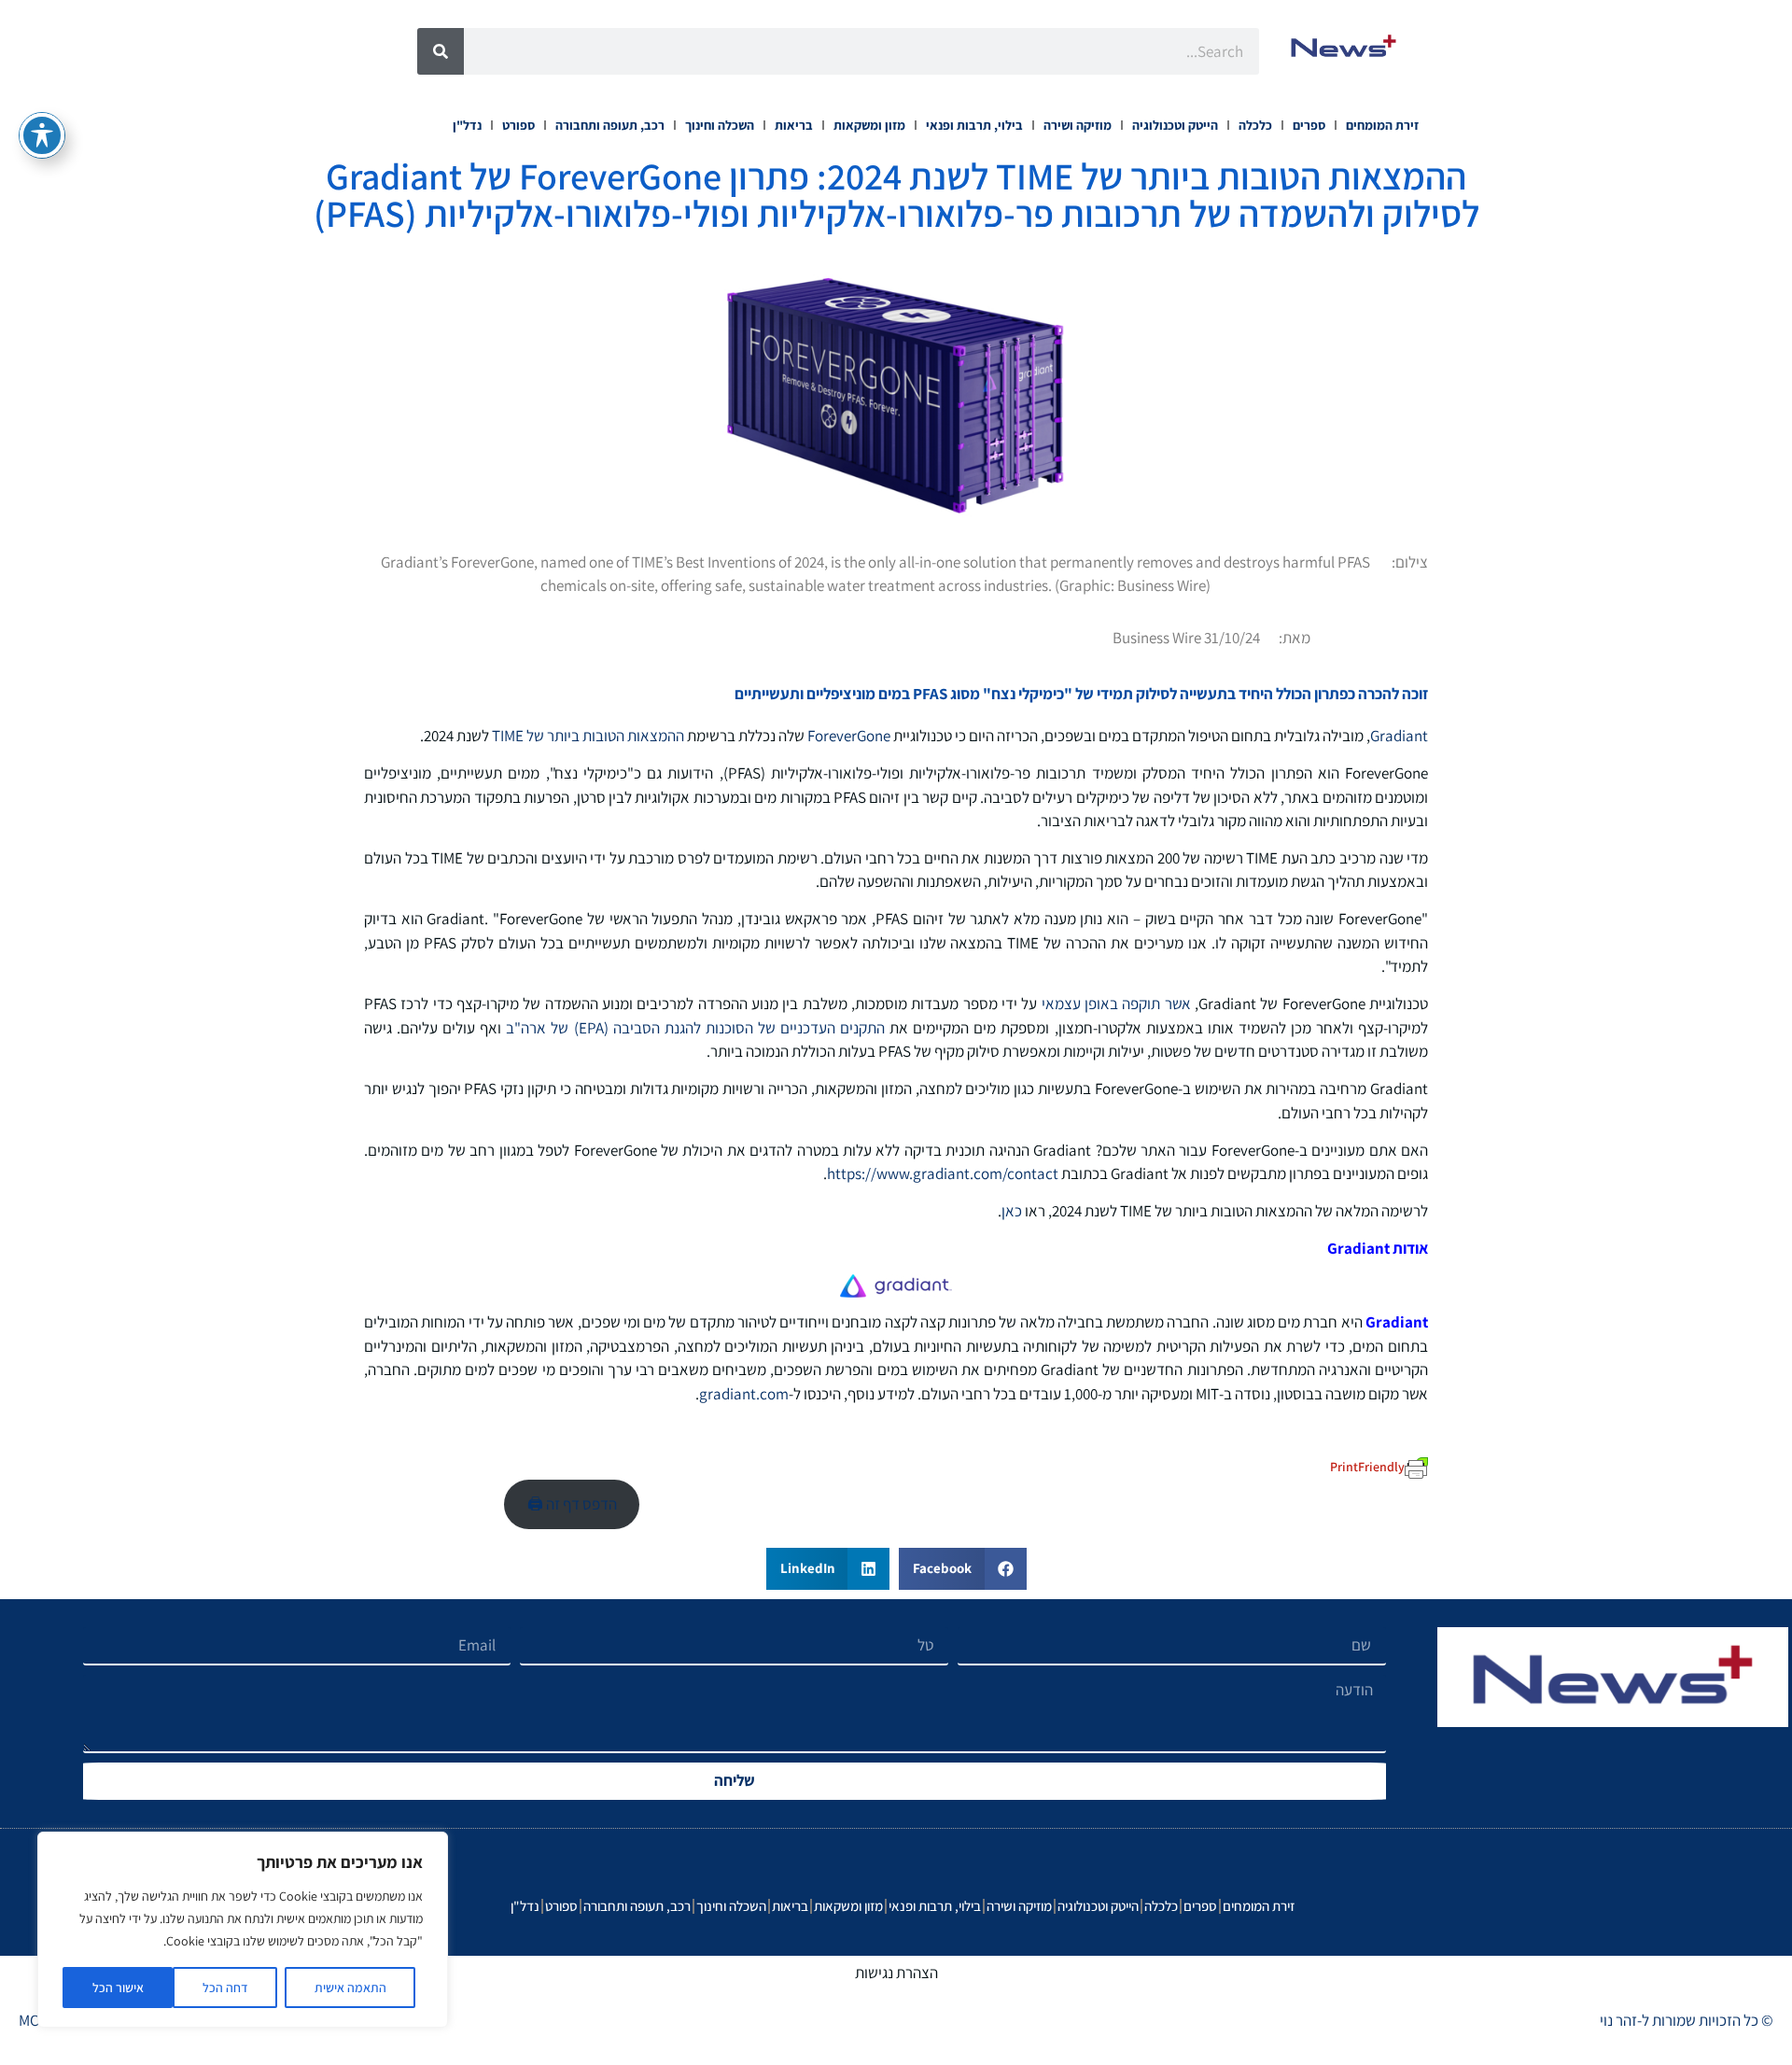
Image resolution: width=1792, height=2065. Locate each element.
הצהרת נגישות (896, 1973)
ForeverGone (849, 736)
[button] (963, 1569)
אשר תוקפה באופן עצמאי (1116, 1004)
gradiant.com (744, 1394)
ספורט (518, 125)
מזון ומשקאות (869, 125)
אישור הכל (118, 1988)
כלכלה (1255, 125)
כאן (1012, 1211)
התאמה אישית (350, 1988)
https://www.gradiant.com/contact (943, 1173)
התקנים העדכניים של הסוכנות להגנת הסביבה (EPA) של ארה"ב (695, 1028)
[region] (243, 1930)
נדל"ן (467, 125)
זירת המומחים (1382, 125)
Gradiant (1399, 736)
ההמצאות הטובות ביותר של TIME (588, 736)
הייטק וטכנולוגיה (1175, 125)
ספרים (1309, 125)
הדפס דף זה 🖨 (572, 1504)
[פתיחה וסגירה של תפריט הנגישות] (42, 135)
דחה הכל (225, 1988)
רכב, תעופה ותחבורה (610, 125)
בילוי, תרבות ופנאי (974, 125)
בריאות (794, 125)
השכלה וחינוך (720, 125)
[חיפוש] (441, 51)
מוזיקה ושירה (1078, 125)
